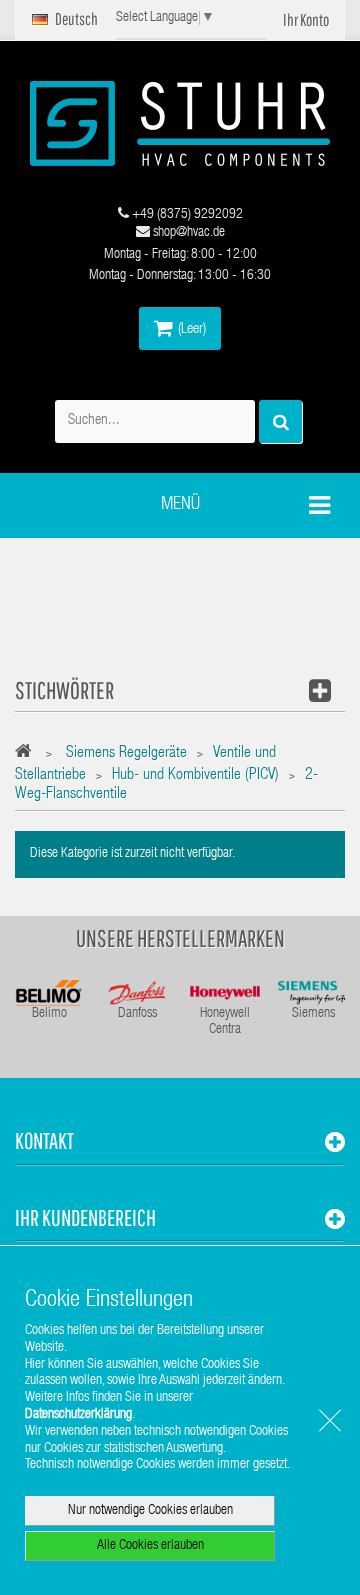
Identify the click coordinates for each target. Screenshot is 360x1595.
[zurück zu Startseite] (28, 754)
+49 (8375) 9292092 (186, 215)
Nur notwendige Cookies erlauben (150, 1511)
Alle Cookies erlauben (150, 1546)
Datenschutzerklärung (78, 1415)
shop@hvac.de (187, 233)
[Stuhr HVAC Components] (180, 123)
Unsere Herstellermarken (180, 938)
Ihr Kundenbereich (85, 1217)
